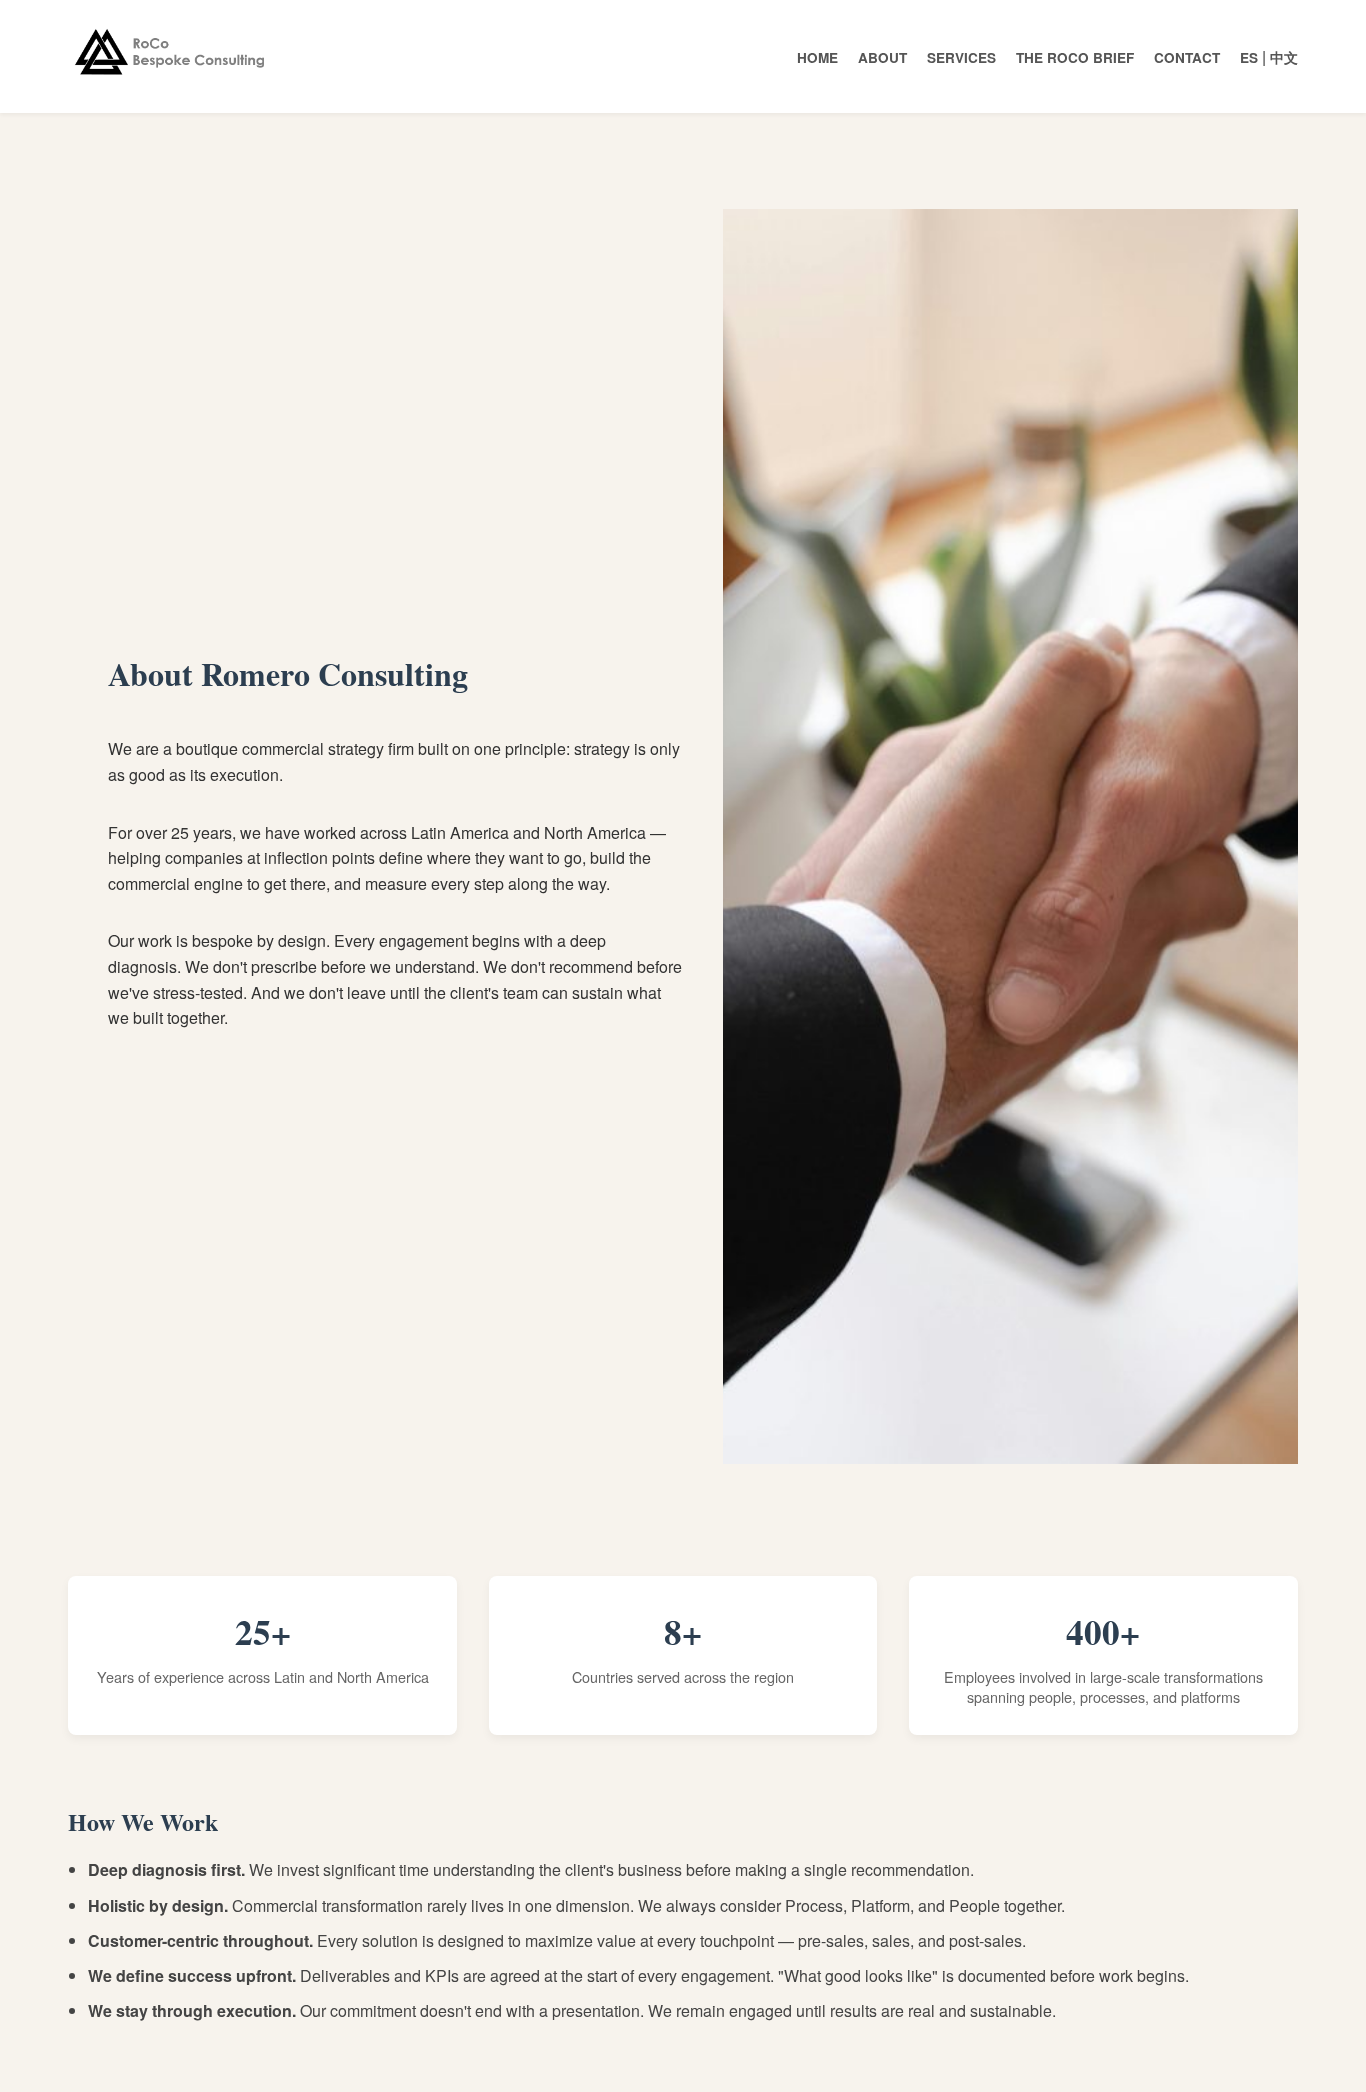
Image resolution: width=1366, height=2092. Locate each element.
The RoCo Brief (1075, 57)
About (882, 57)
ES (1249, 57)
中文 (1284, 57)
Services (961, 57)
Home (817, 57)
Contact (1187, 57)
